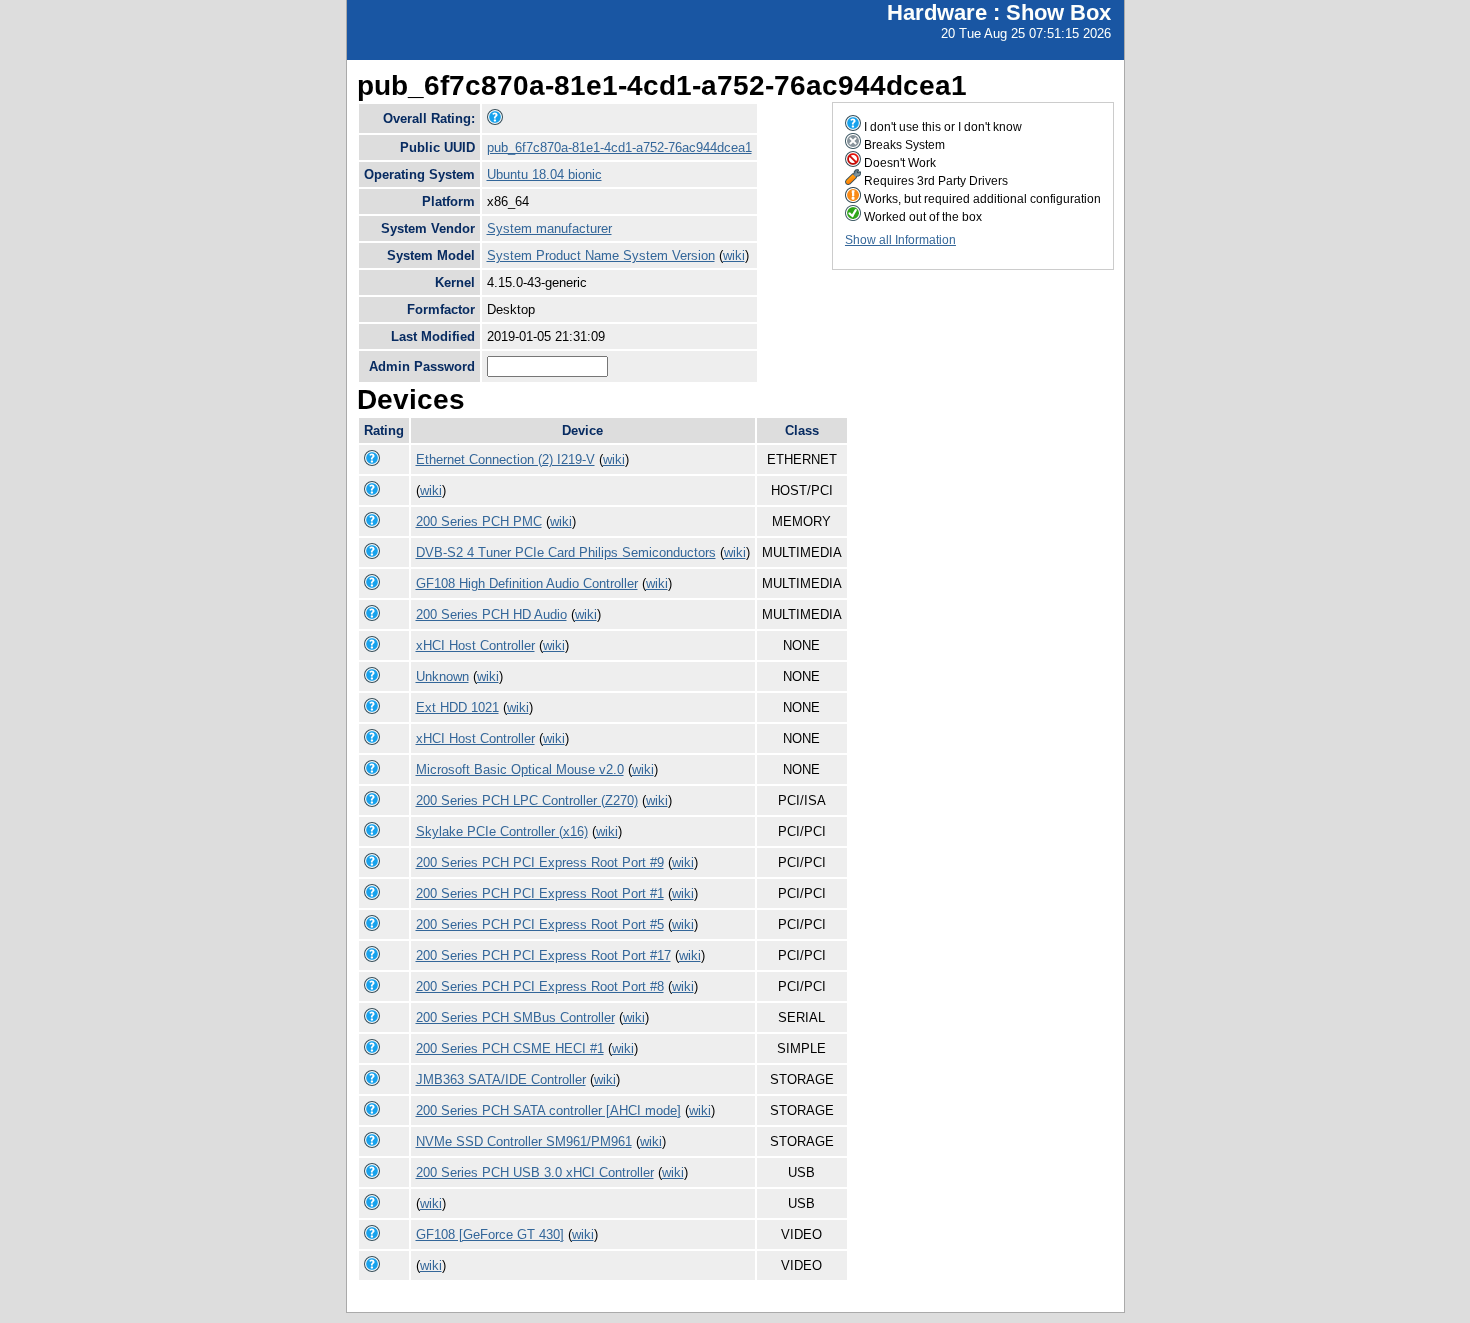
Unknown (442, 676)
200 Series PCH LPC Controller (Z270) (527, 800)
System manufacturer (549, 228)
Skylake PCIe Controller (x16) (502, 831)
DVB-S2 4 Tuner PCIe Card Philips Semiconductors (566, 552)
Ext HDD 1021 (457, 707)
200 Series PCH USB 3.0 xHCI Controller (535, 1172)
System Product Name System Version (601, 255)
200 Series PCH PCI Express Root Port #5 (540, 924)
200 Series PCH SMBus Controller (515, 1017)
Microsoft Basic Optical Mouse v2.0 (520, 769)
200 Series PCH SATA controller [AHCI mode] (548, 1110)
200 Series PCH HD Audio (491, 614)
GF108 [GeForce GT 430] (490, 1234)
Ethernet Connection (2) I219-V (505, 459)
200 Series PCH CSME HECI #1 (510, 1048)
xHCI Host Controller (475, 645)
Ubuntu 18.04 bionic (544, 174)
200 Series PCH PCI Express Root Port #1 (540, 893)
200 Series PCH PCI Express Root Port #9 (540, 862)
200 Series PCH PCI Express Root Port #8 (540, 986)
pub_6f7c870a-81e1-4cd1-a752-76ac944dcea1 (619, 147)
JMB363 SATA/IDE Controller (501, 1079)
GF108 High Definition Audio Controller (527, 583)
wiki (734, 255)
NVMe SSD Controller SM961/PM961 (524, 1141)
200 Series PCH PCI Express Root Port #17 (543, 955)
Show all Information (900, 240)
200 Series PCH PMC (479, 521)
